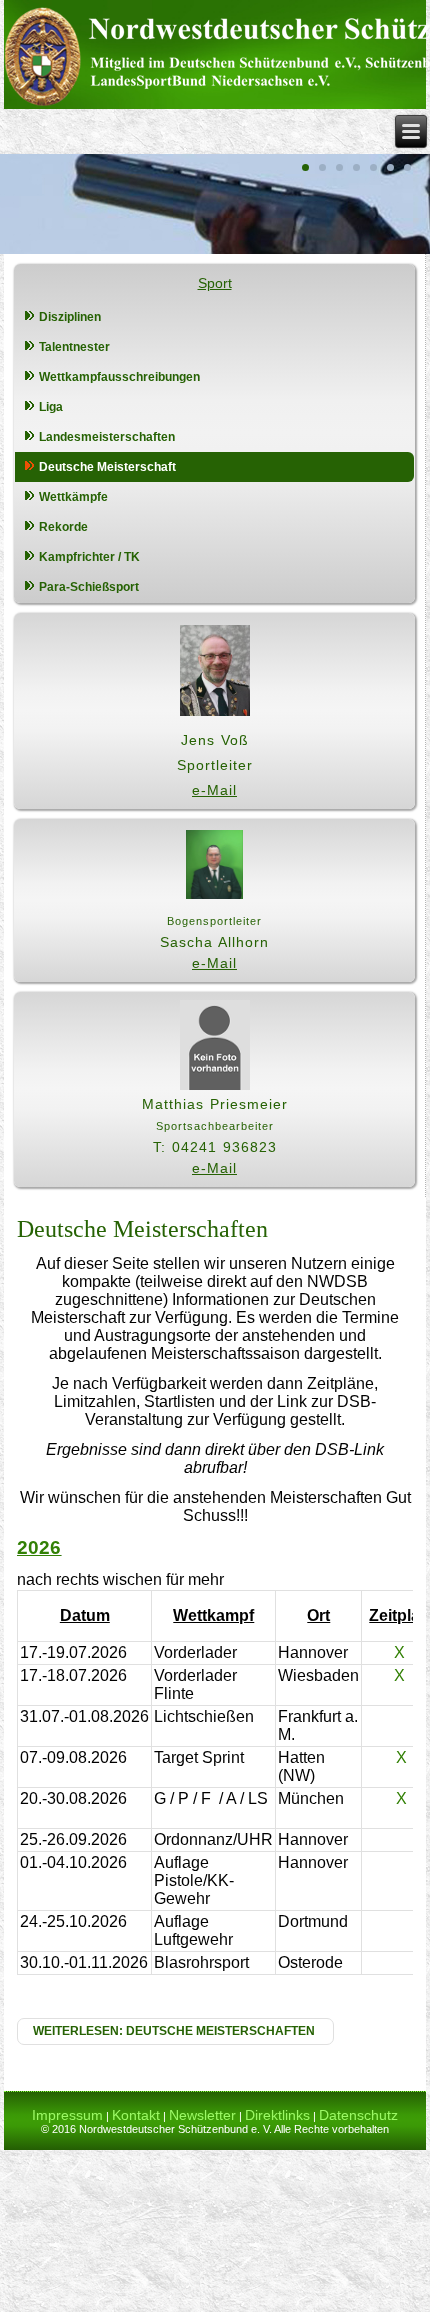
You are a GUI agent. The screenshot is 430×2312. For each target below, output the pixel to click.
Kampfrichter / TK (89, 557)
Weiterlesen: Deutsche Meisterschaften (175, 2031)
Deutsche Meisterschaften (142, 1229)
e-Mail (214, 790)
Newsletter (202, 2115)
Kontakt (136, 2115)
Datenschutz (358, 2115)
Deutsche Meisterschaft (107, 467)
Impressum (67, 2115)
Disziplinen (70, 317)
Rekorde (63, 527)
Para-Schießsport (89, 587)
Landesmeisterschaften (107, 437)
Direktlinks (277, 2115)
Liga (51, 407)
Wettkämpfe (73, 497)
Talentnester (74, 347)
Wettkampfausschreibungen (119, 377)
